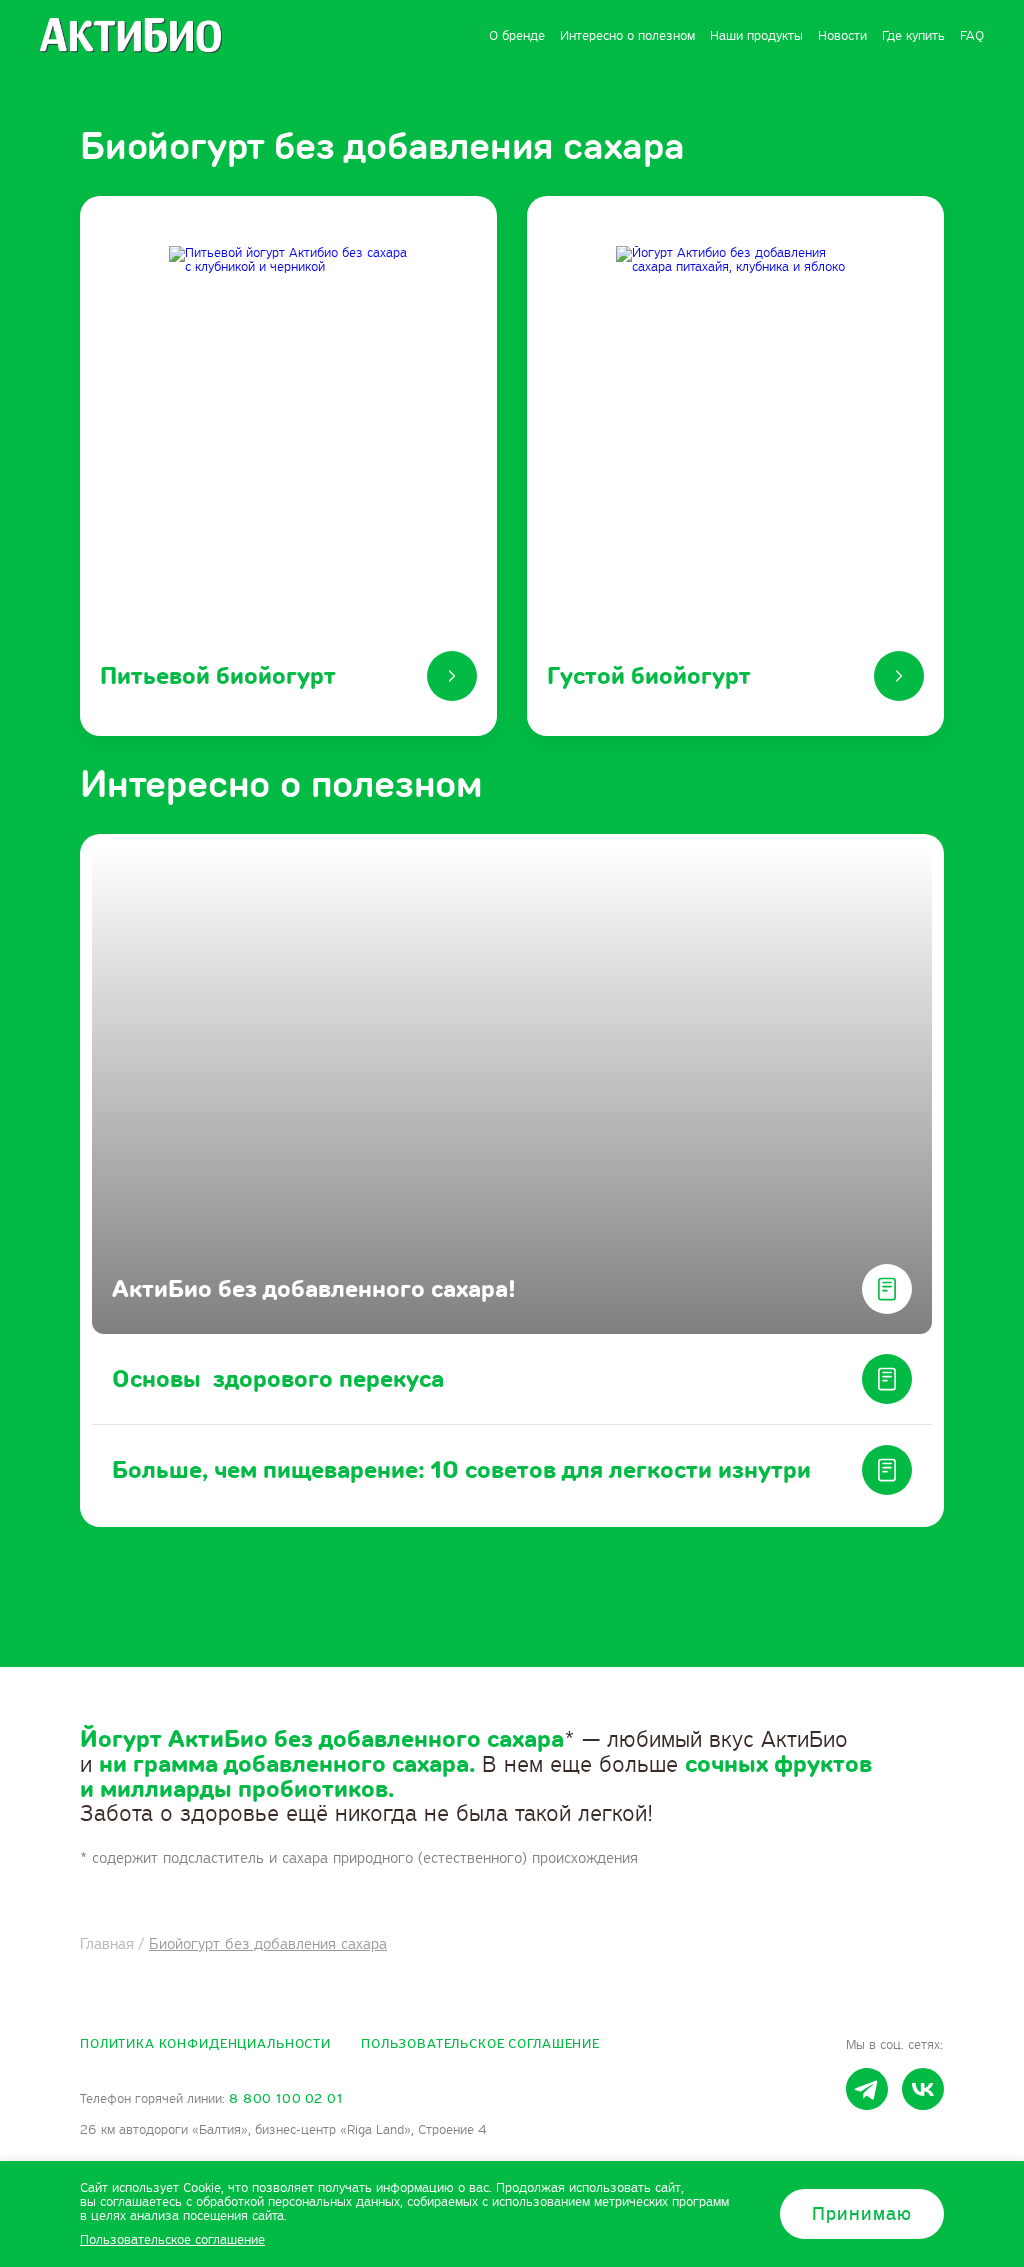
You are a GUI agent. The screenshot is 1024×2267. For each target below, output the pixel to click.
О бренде (517, 36)
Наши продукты (756, 36)
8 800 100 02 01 (286, 2099)
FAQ (972, 36)
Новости (842, 36)
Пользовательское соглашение (480, 2044)
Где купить (913, 36)
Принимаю (862, 2213)
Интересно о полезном (627, 36)
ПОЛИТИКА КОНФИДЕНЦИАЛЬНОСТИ (205, 2044)
